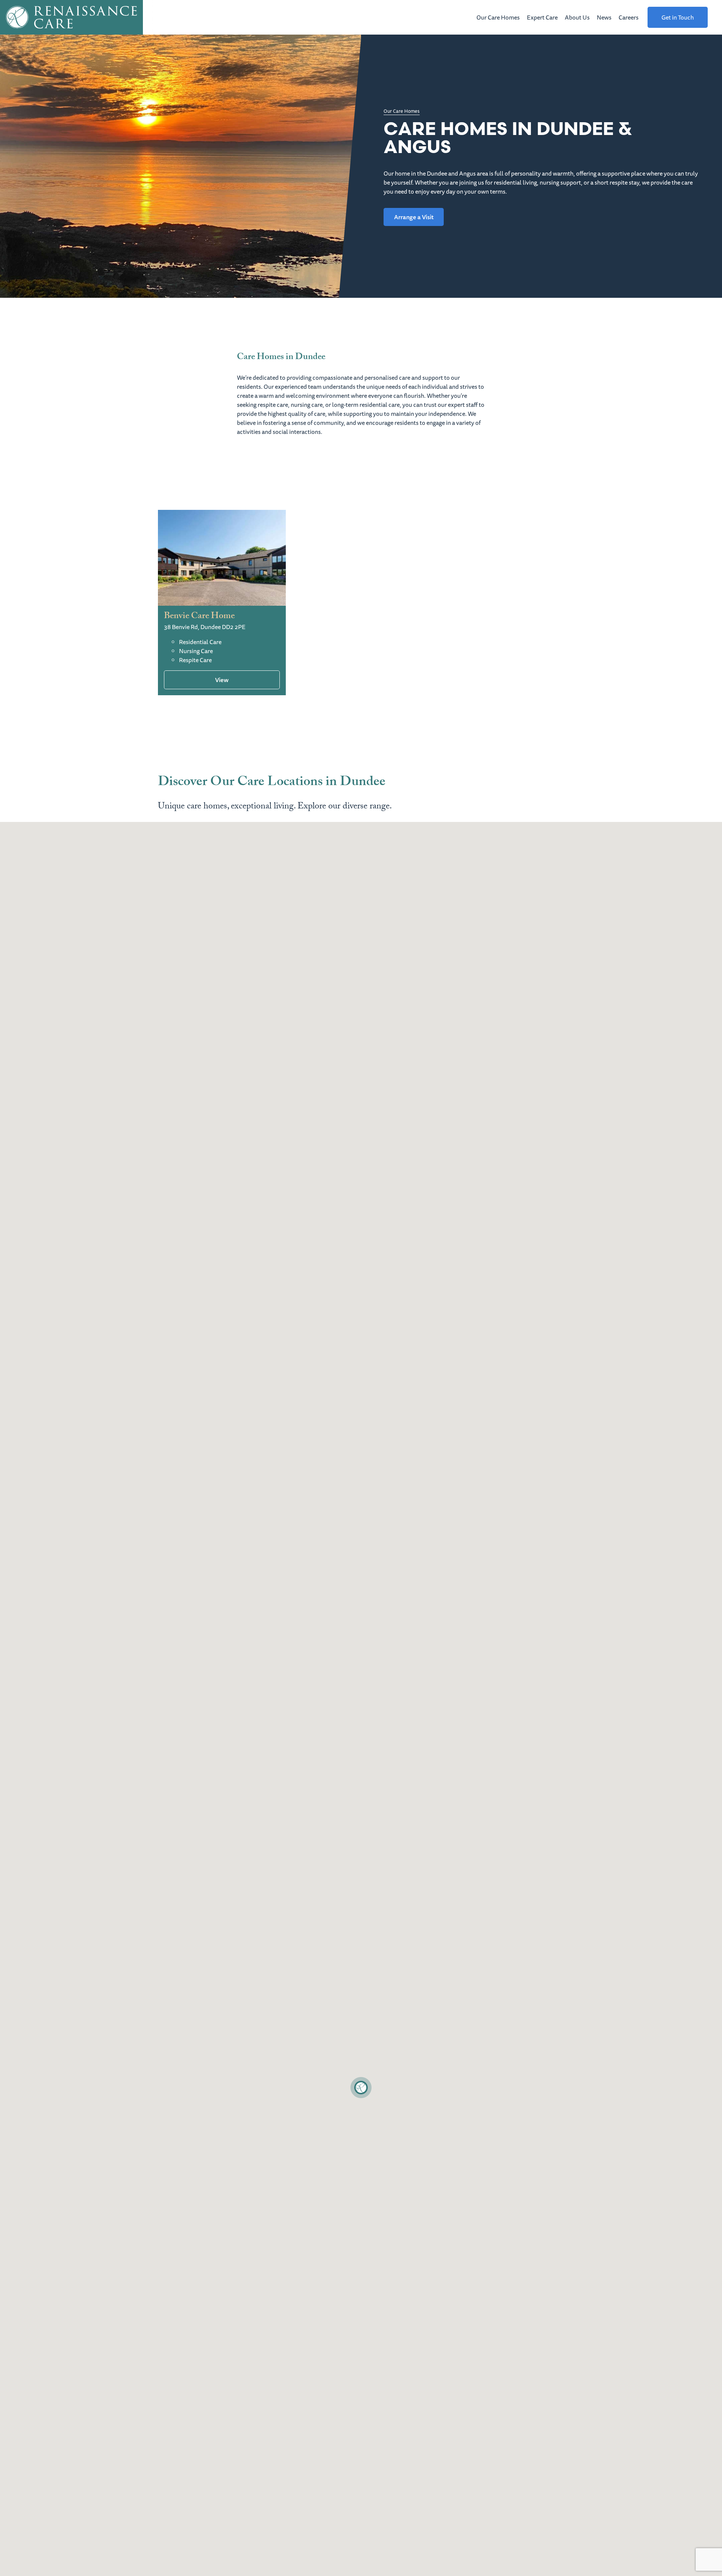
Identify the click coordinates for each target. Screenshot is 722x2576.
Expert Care (542, 17)
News (604, 17)
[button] (361, 2088)
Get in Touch (678, 17)
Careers (629, 17)
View (222, 680)
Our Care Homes (498, 17)
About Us (577, 17)
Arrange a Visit (414, 217)
